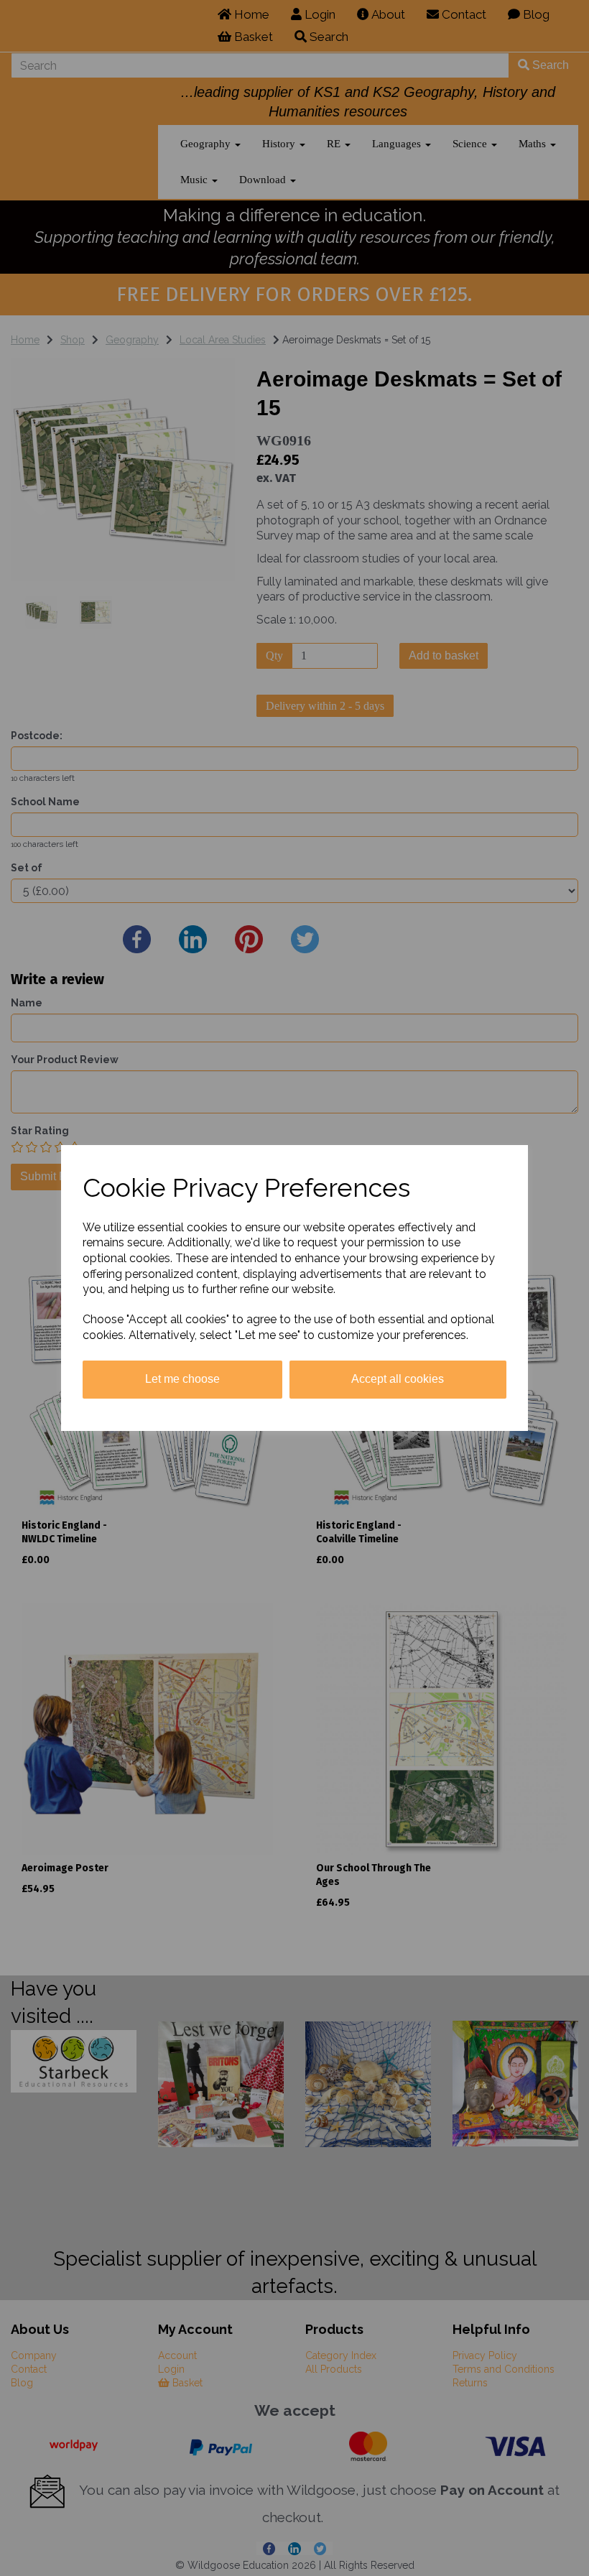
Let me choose (182, 1379)
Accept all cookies (398, 1379)
